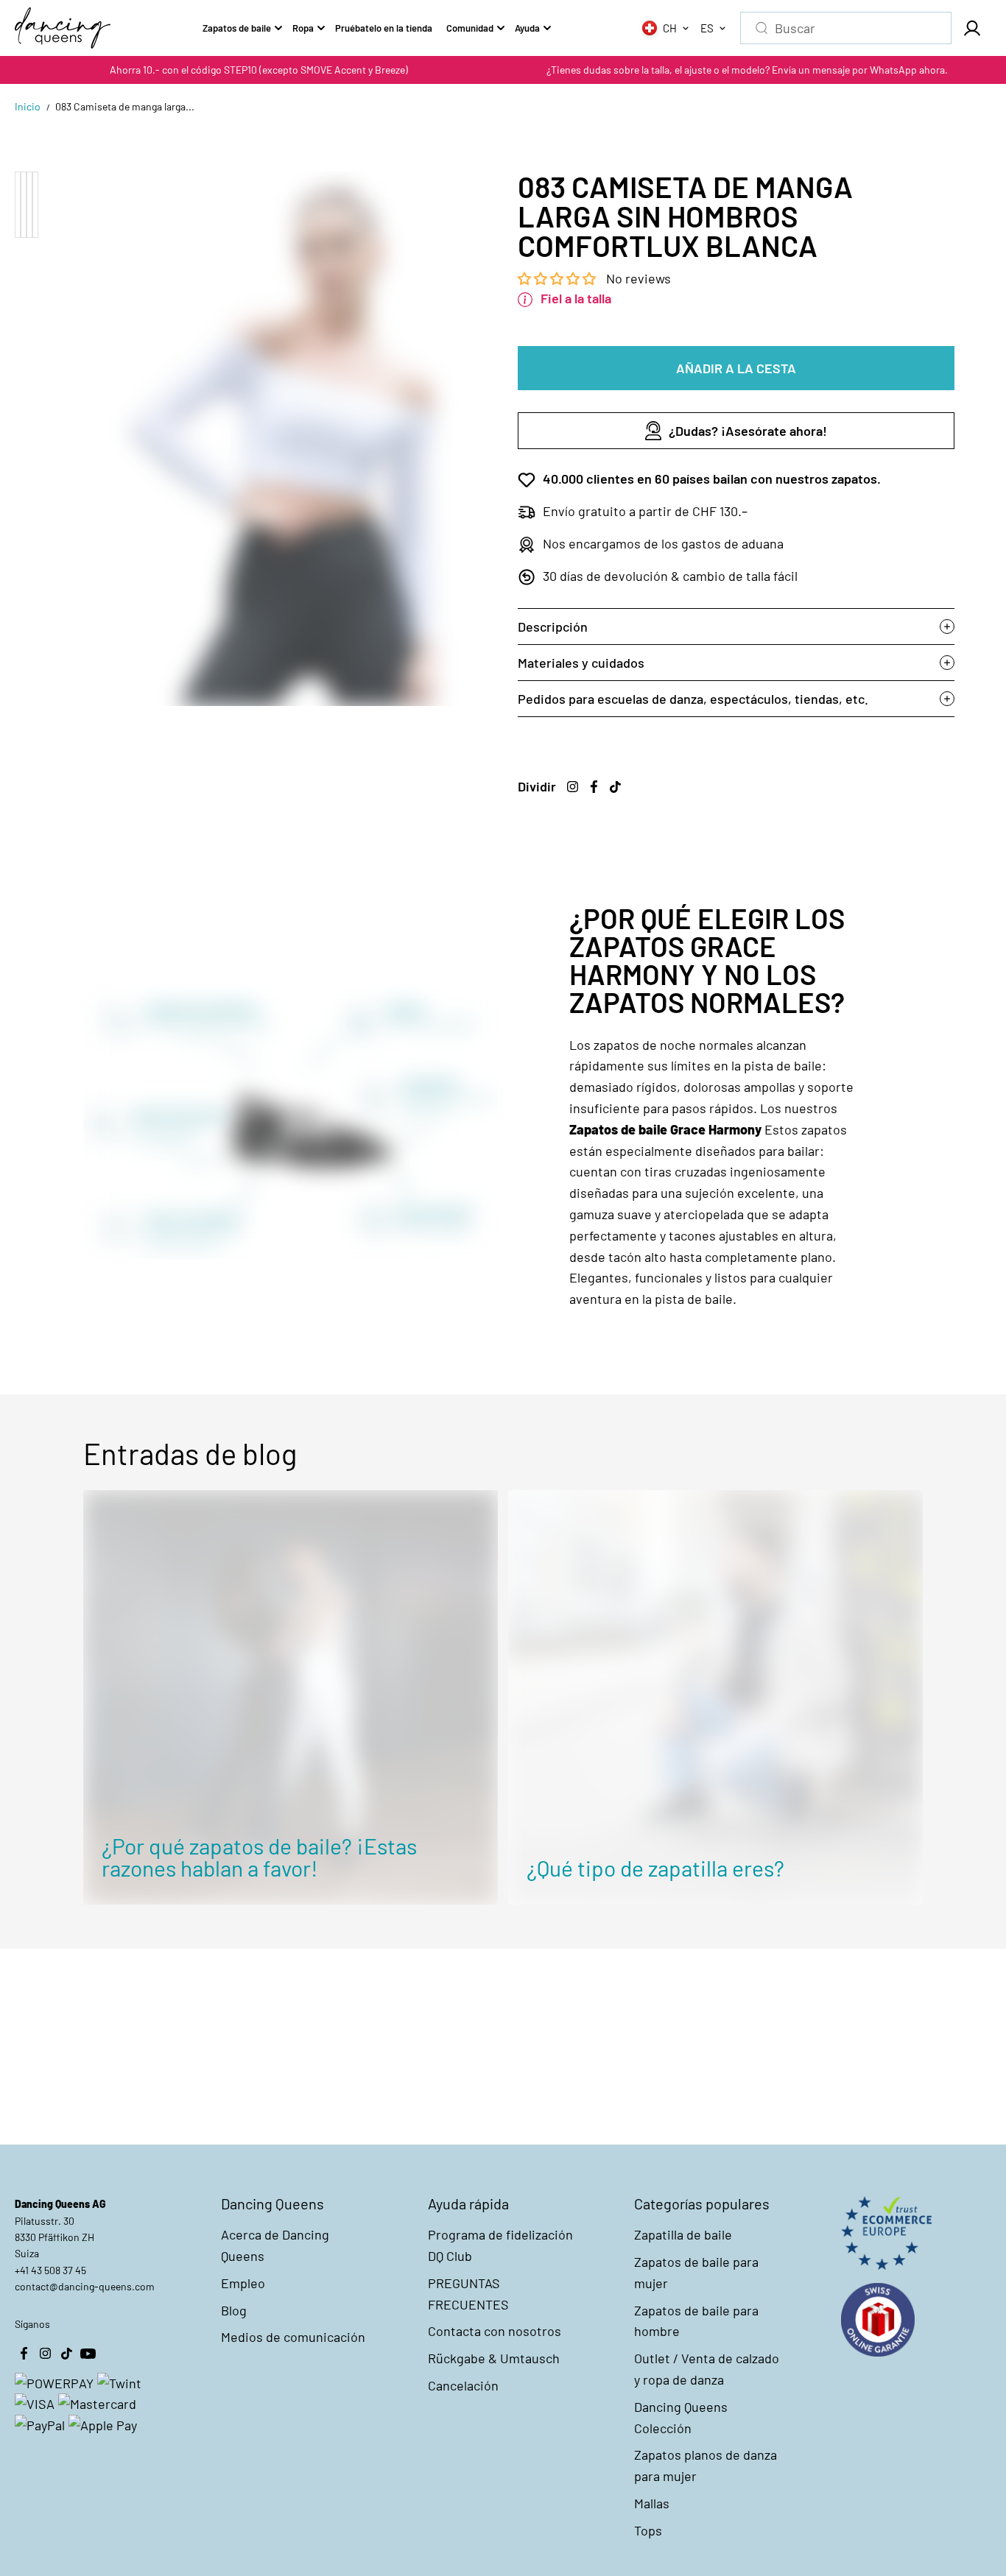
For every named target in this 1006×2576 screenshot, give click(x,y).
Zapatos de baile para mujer (696, 2272)
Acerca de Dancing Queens (275, 2245)
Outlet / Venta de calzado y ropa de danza (707, 2369)
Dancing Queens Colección (681, 2417)
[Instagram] (572, 786)
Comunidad (470, 28)
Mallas (652, 2503)
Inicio (28, 106)
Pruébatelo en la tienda (384, 28)
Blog (234, 2310)
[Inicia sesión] (971, 28)
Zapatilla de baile (683, 2234)
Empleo (243, 2283)
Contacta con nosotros (495, 2331)
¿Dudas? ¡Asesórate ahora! (748, 431)
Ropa (303, 28)
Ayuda (527, 28)
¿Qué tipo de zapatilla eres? (655, 1868)
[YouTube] (88, 2353)
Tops (648, 2530)
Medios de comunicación (293, 2337)
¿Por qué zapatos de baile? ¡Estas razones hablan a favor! (259, 1857)
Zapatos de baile (237, 28)
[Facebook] (594, 786)
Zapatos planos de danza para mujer (706, 2465)
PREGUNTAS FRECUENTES (468, 2294)
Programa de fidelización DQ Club (500, 2245)
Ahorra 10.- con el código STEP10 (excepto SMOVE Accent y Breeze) (259, 70)
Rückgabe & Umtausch (494, 2358)
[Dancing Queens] (63, 28)
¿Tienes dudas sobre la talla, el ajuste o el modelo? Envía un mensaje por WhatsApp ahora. (747, 70)
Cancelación (463, 2385)
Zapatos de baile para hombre (696, 2321)
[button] (558, 278)
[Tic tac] (615, 786)
